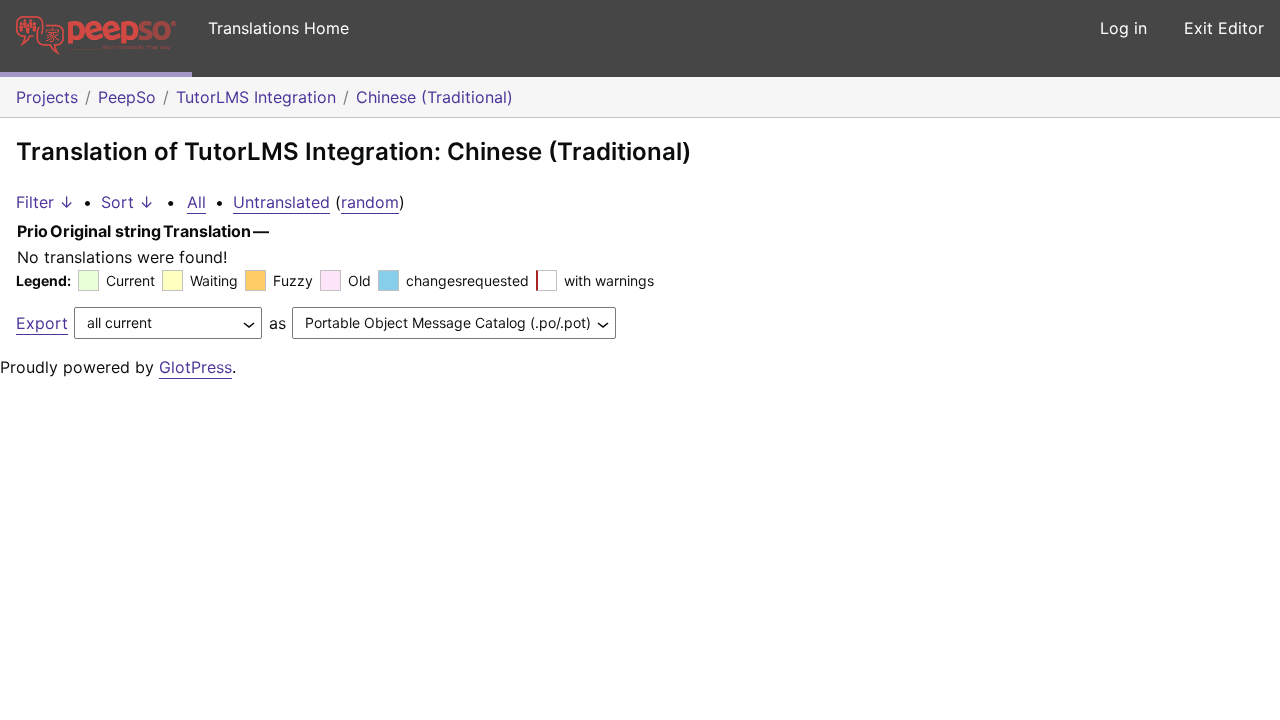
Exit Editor (1224, 28)
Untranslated (281, 202)
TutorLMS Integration (256, 97)
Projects (47, 97)
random (370, 202)
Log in (1123, 28)
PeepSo (127, 97)
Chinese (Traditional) (434, 97)
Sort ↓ (127, 202)
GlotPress (195, 367)
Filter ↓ (45, 202)
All (196, 202)
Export (42, 323)
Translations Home (278, 28)
